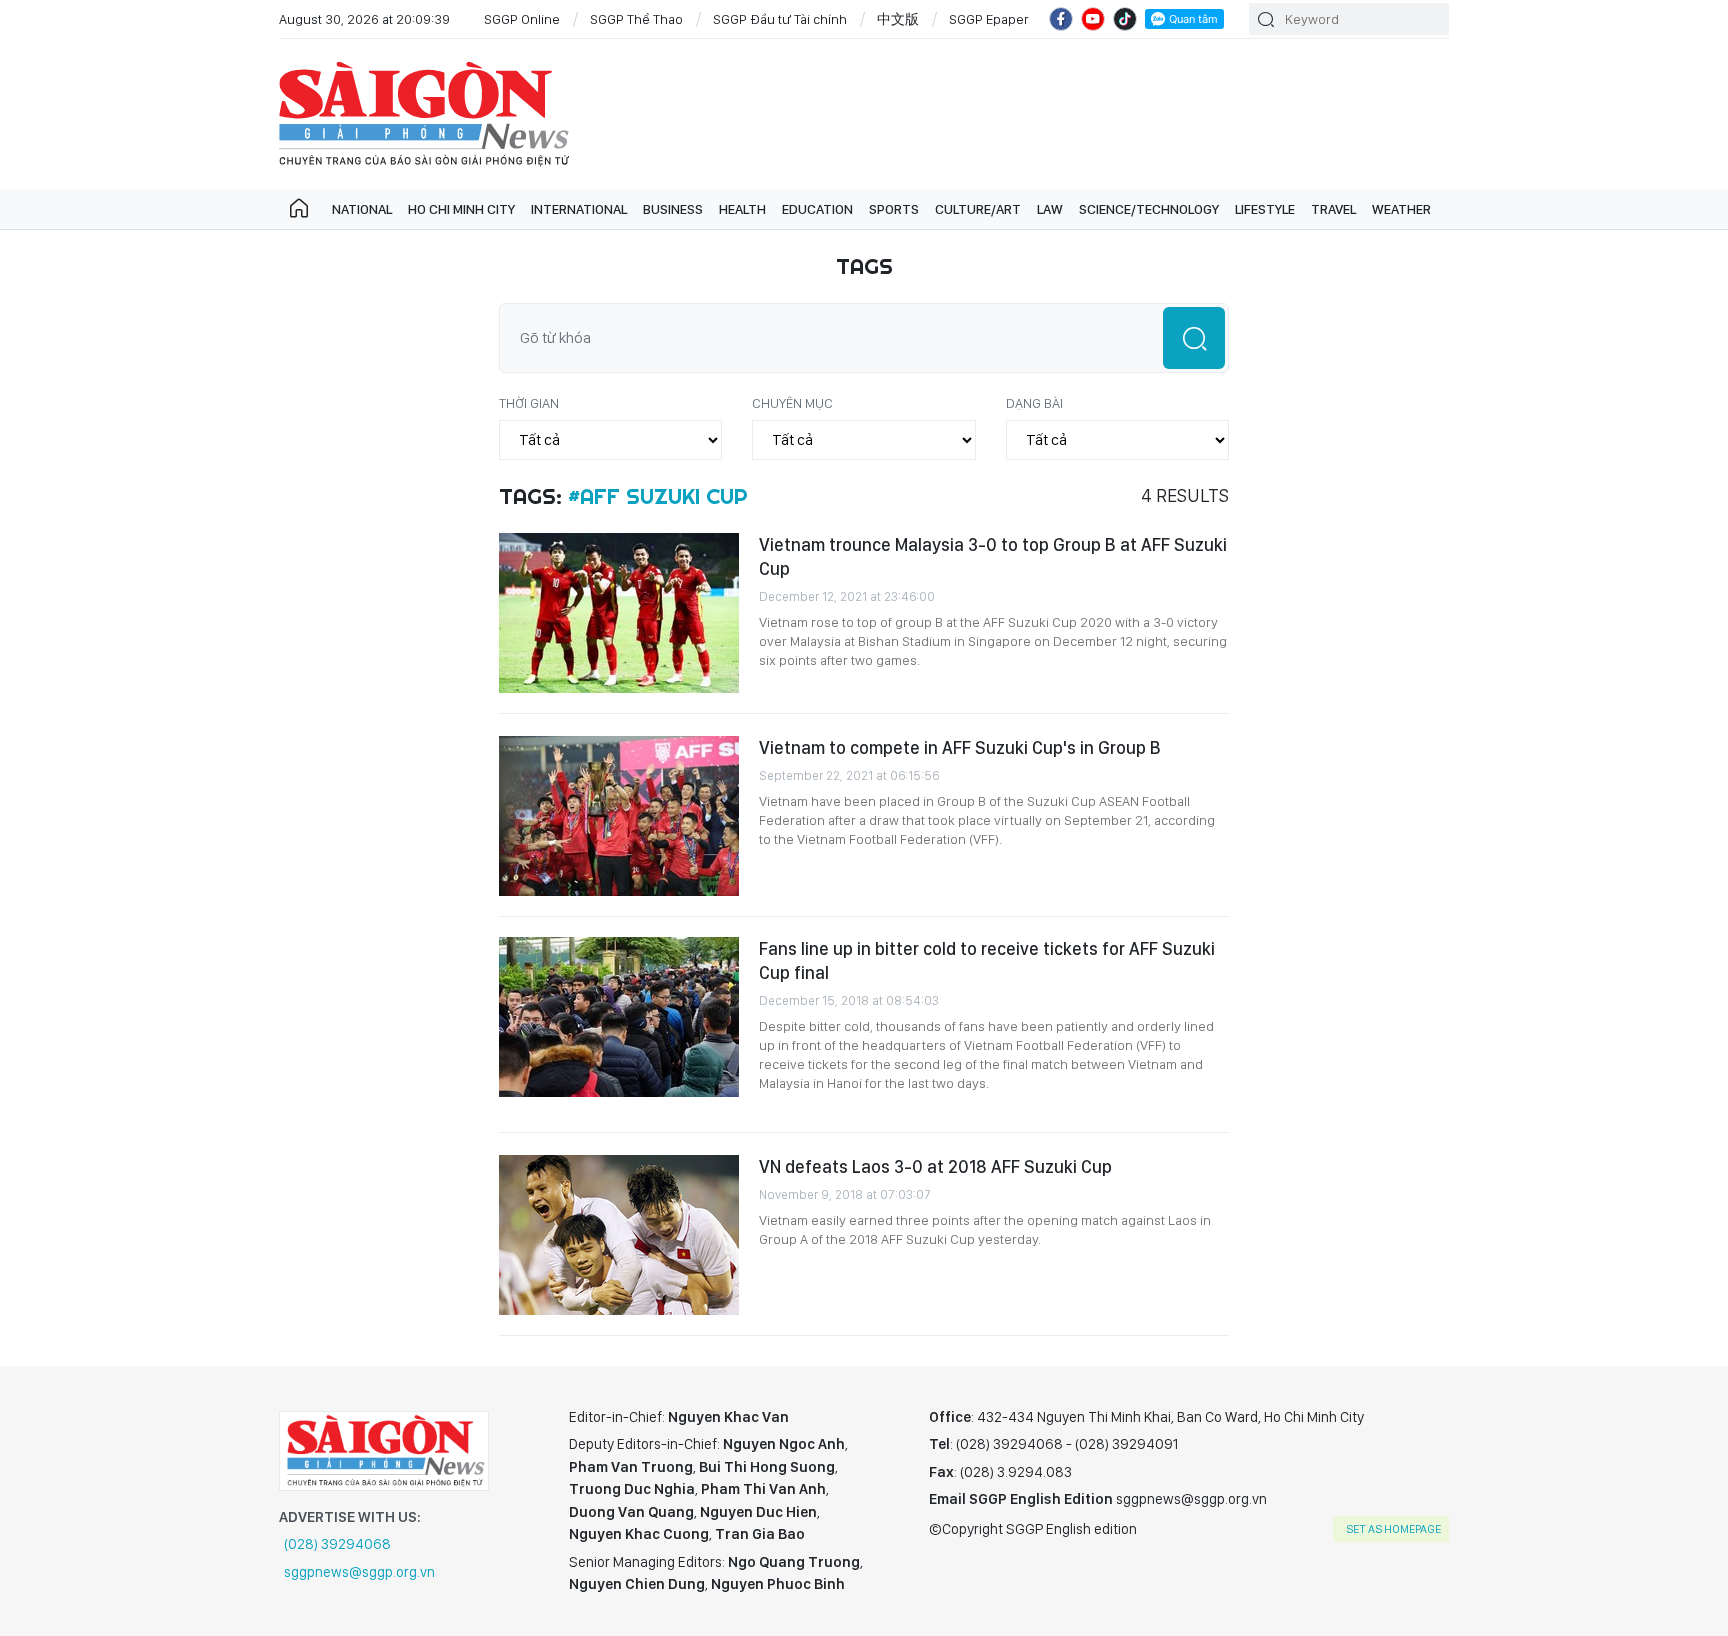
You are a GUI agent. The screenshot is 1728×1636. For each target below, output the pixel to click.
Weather (1401, 209)
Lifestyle (1265, 209)
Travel (1333, 209)
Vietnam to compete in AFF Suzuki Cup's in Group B (960, 747)
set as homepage (1393, 1529)
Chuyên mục (792, 403)
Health (742, 209)
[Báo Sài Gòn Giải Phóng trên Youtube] (1093, 19)
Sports (894, 209)
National (362, 209)
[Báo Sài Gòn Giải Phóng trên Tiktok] (1125, 19)
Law (1050, 209)
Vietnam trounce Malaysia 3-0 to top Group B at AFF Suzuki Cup (993, 556)
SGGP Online (522, 19)
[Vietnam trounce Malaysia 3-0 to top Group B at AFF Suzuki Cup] (619, 613)
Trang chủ (299, 209)
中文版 (898, 19)
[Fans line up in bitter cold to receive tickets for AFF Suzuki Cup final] (619, 1017)
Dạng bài (1034, 403)
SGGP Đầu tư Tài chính (780, 19)
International (579, 209)
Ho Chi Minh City (461, 209)
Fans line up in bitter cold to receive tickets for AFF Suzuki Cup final (987, 960)
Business (673, 209)
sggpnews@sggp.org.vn (359, 1572)
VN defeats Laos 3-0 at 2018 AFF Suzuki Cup (935, 1166)
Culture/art (978, 209)
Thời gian (529, 403)
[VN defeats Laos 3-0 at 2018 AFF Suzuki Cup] (619, 1235)
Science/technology (1149, 209)
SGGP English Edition (424, 114)
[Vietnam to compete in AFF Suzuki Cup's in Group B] (619, 816)
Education (817, 209)
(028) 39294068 (337, 1544)
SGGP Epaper (989, 19)
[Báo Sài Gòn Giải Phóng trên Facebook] (1061, 19)
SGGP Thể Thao (636, 19)
